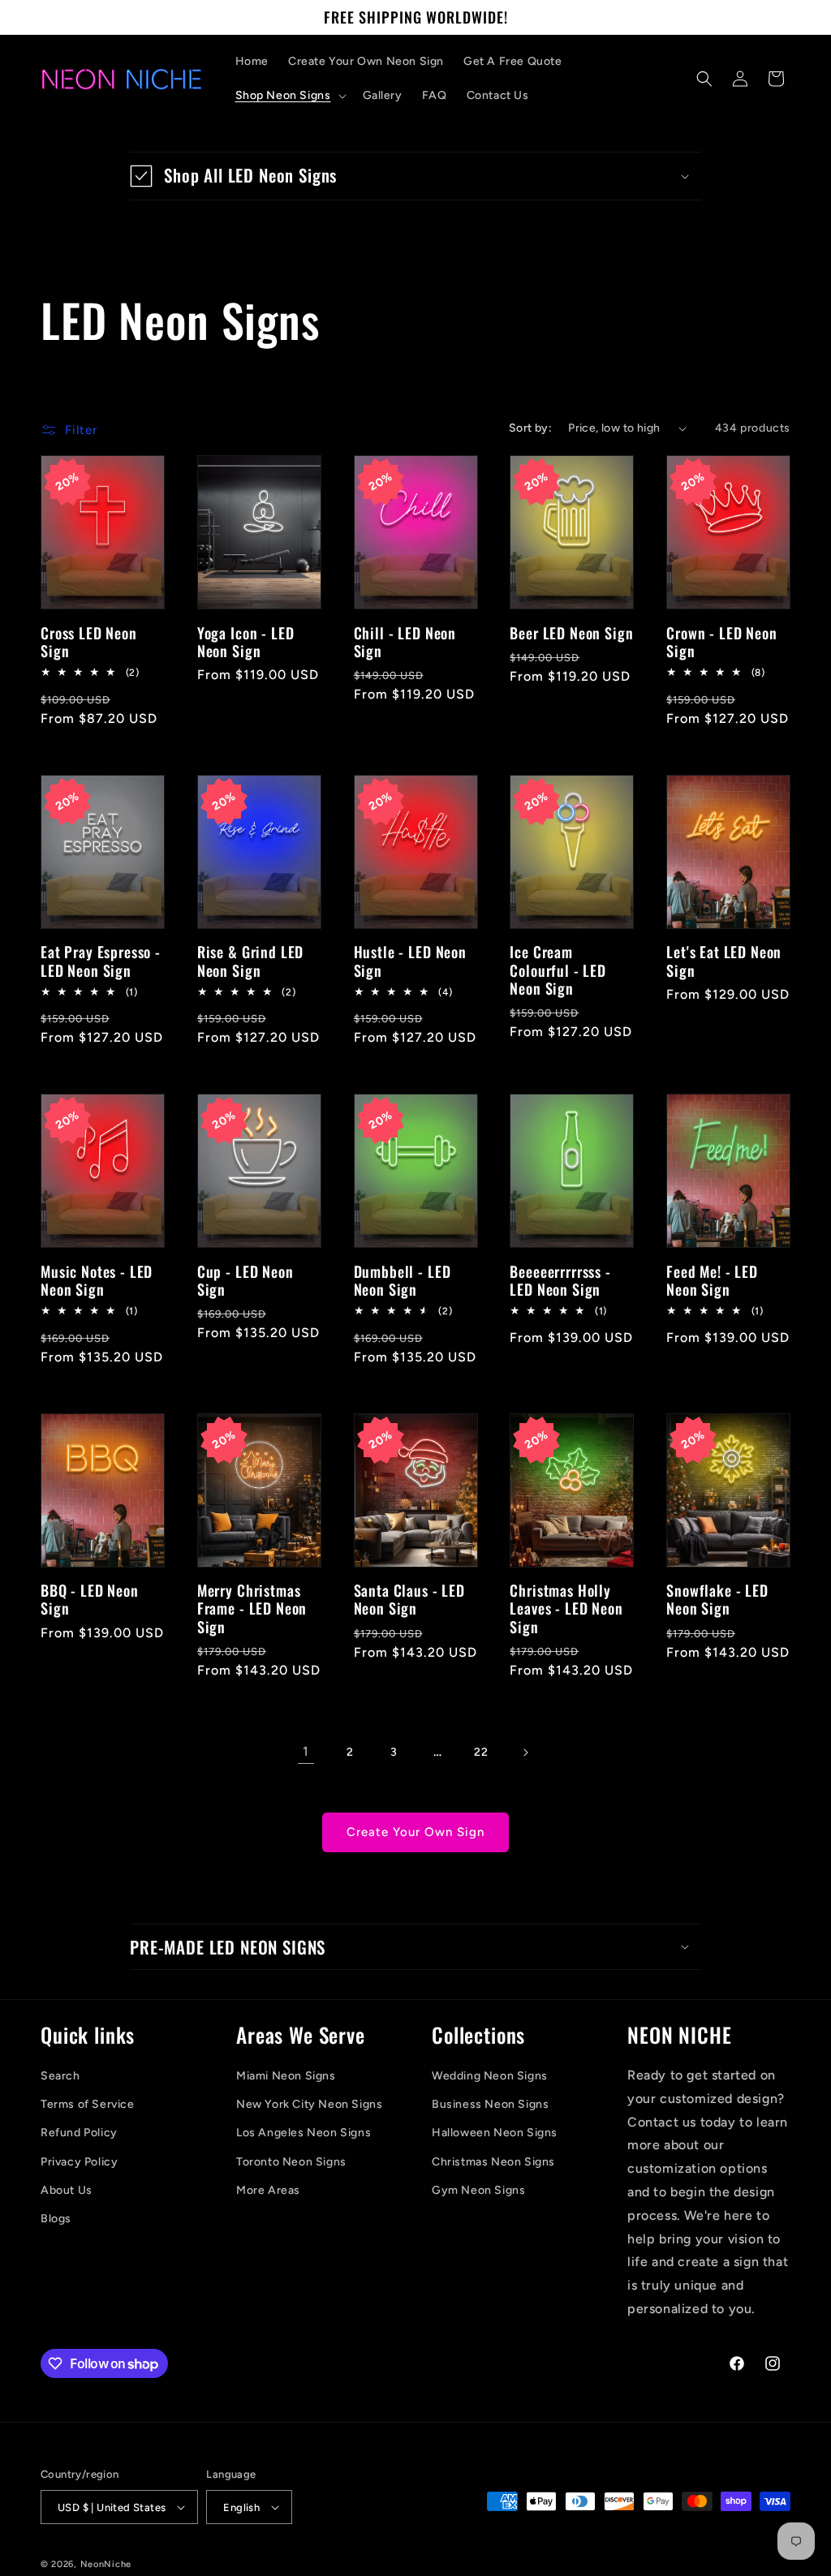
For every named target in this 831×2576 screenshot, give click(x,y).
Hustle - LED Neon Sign (410, 961)
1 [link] (306, 1751)
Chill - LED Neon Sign (405, 642)
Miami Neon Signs (286, 2076)
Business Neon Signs (490, 2104)
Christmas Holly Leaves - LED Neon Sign (566, 1608)
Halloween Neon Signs (495, 2133)
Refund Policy (79, 2133)
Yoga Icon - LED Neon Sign (246, 642)
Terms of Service (88, 2104)
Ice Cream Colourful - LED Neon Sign (558, 970)
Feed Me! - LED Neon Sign (712, 1280)
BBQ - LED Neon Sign (90, 1599)
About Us (67, 2190)
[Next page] (525, 1752)
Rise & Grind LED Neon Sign (250, 961)
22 (481, 1752)
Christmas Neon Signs (493, 2162)
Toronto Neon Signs (291, 2162)
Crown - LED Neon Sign (721, 642)
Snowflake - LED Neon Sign (717, 1599)
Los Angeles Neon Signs (304, 2133)
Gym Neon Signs (478, 2190)
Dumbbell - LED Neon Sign (403, 1280)
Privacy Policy (79, 2162)
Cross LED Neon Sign (89, 642)
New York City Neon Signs (309, 2104)
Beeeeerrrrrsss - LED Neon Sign (560, 1280)
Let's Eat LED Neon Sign (724, 961)
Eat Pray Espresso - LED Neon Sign (101, 961)
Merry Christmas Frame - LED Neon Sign (252, 1608)
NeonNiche (106, 2564)
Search (60, 2076)
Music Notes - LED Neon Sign (97, 1280)
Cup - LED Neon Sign (245, 1280)
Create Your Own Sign (415, 1832)
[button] (289, 96)
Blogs (56, 2219)
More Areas (268, 2190)
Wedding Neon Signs (490, 2076)
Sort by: (530, 428)
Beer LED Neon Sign (571, 633)
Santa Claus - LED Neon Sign (409, 1599)
